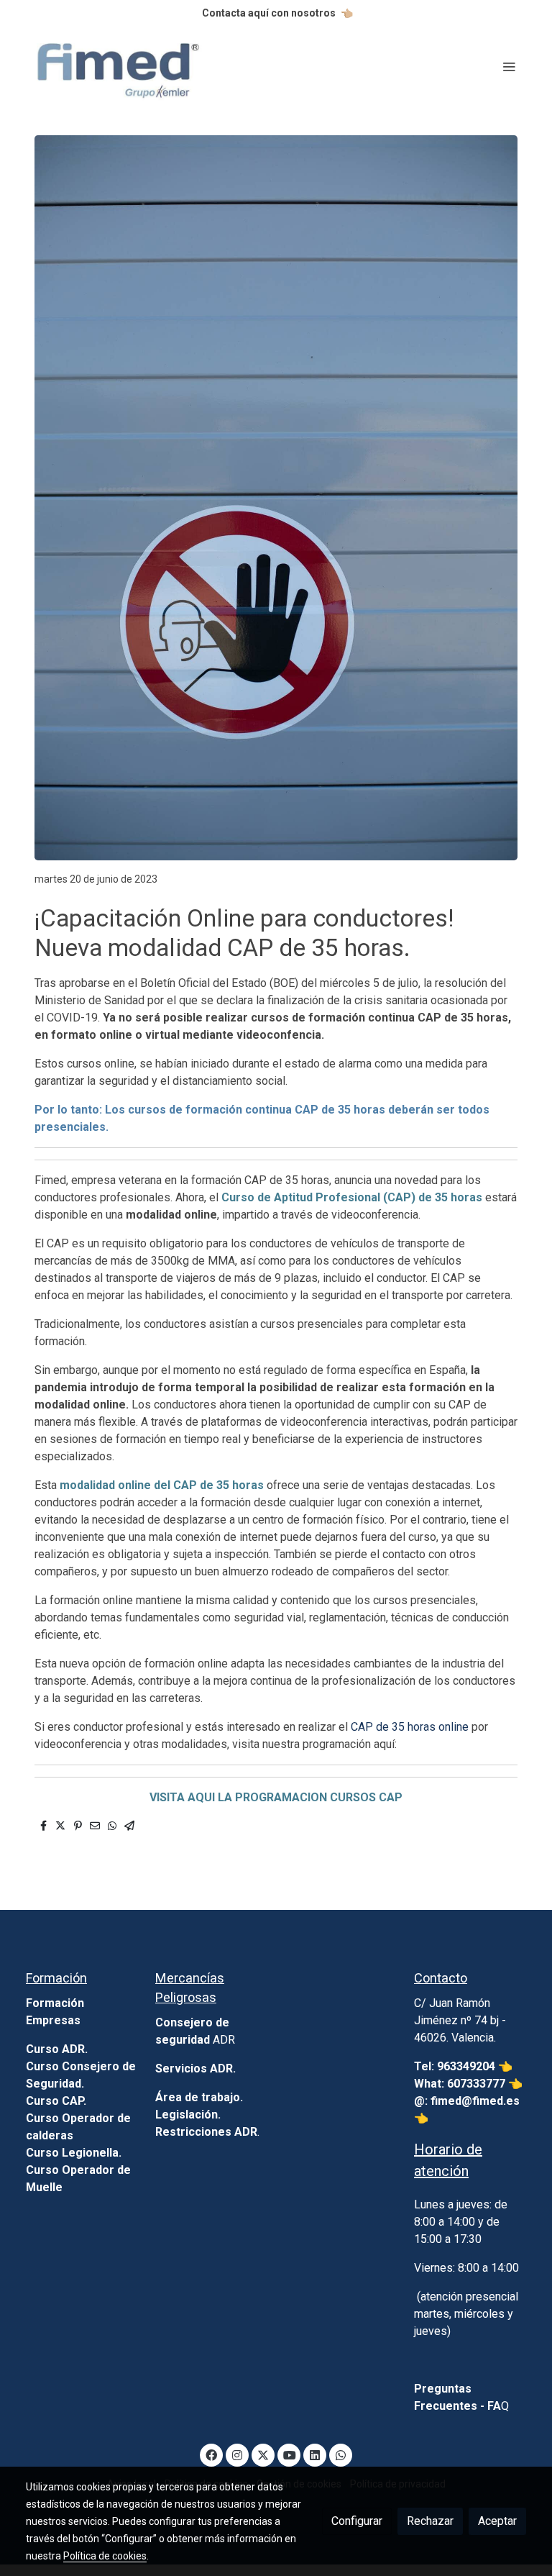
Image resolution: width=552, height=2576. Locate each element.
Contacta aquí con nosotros (269, 13)
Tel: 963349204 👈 (465, 2066)
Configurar (357, 2521)
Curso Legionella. (74, 2153)
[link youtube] (290, 2454)
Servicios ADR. (195, 2068)
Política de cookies (105, 2556)
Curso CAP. (56, 2101)
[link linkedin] (315, 2454)
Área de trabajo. (199, 2097)
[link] (118, 67)
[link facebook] (211, 2454)
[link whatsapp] (341, 2454)
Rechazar (430, 2521)
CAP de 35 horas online (410, 1727)
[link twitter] (263, 2454)
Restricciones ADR (206, 2132)
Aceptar (497, 2521)
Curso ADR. (57, 2049)
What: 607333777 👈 (468, 2084)
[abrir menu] (509, 66)
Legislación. (188, 2115)
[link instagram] (237, 2454)
